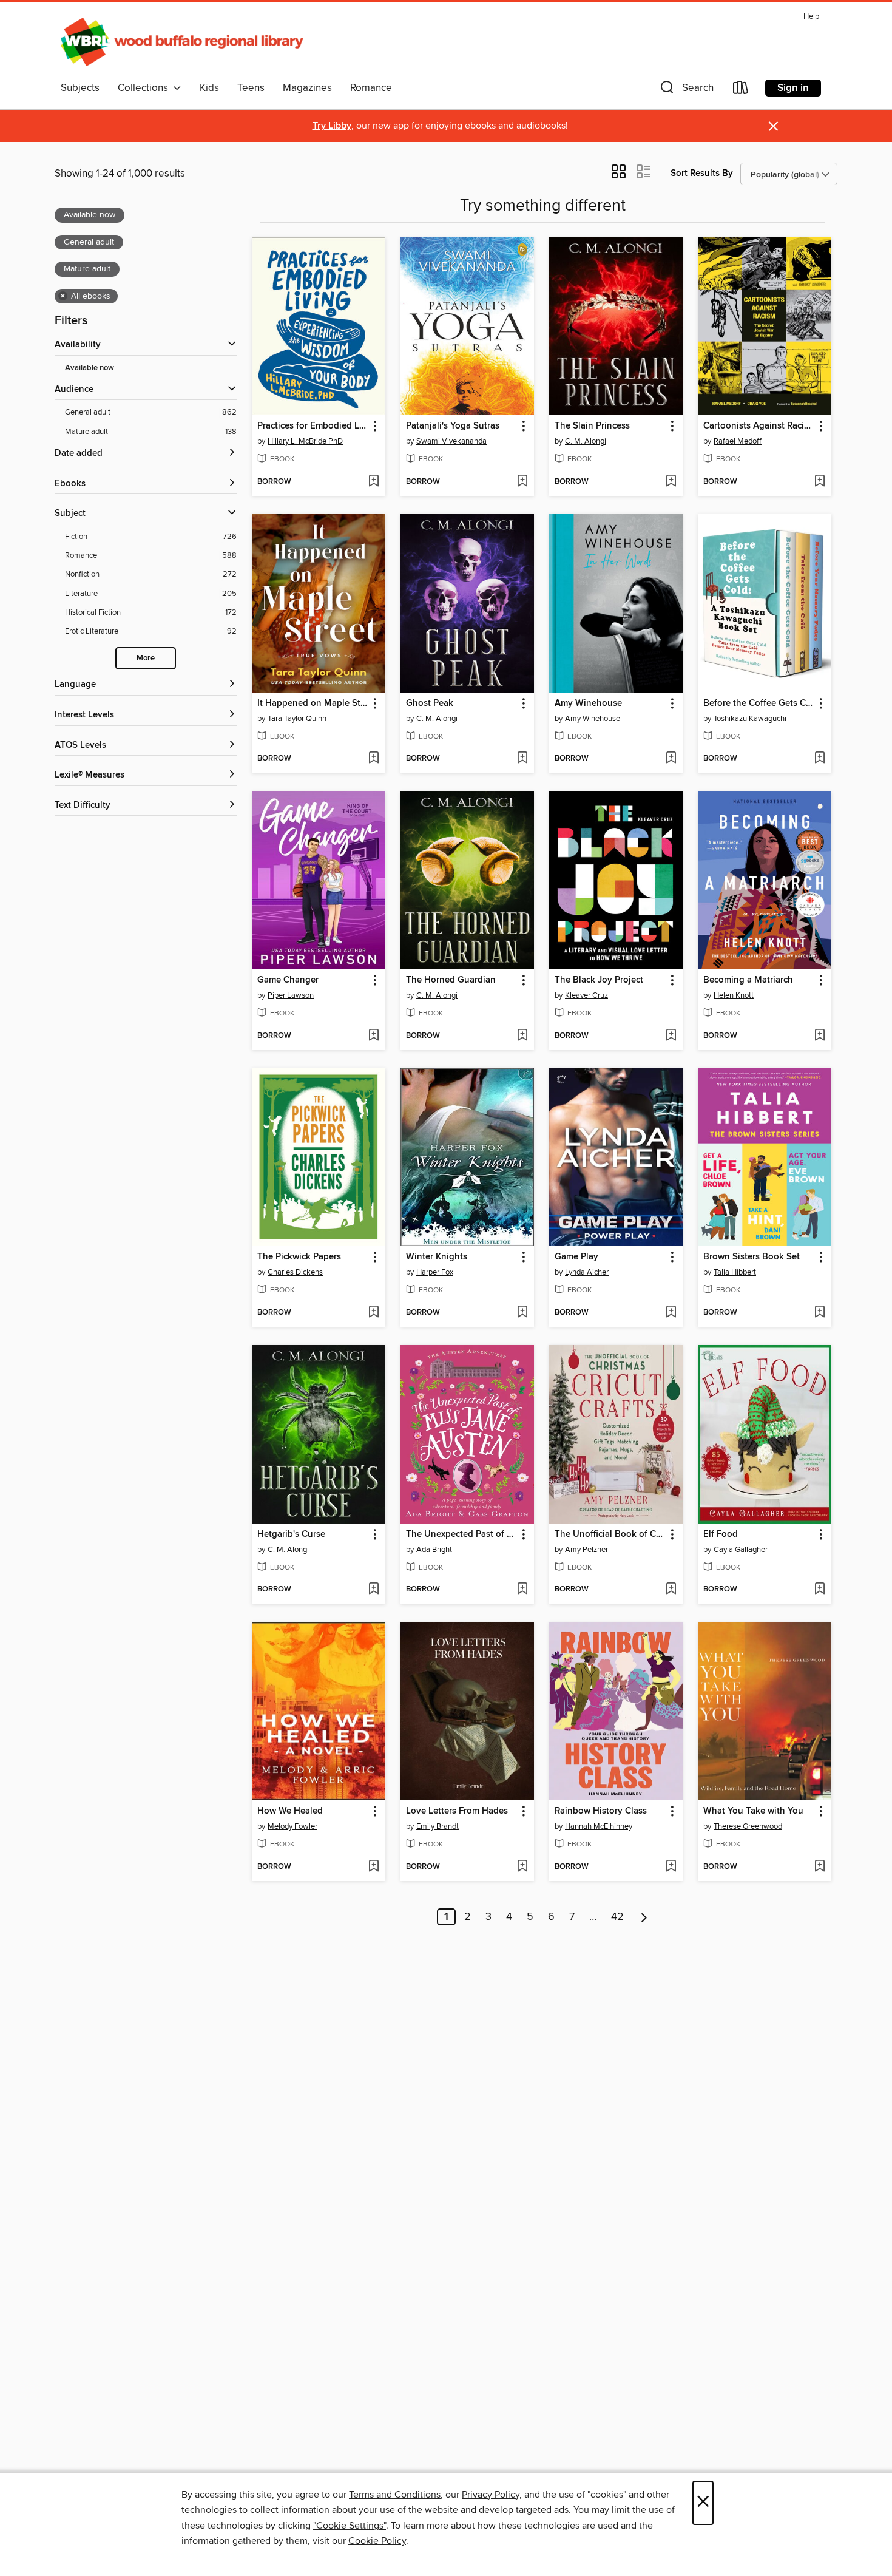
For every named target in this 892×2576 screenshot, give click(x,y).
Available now (90, 368)
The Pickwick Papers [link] (299, 1257)
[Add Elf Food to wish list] (819, 1590)
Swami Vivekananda (451, 441)
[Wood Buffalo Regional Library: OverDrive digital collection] (182, 42)
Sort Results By (702, 173)
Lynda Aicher (587, 1272)
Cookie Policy (377, 2541)
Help (811, 17)
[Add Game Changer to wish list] (373, 1036)
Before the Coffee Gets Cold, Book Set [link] (759, 703)
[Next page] (644, 1917)
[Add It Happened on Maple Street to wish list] (373, 759)
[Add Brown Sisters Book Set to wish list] (819, 1313)
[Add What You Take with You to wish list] (819, 1867)
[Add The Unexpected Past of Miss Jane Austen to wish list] (522, 1590)
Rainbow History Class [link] (601, 1811)
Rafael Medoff (738, 441)
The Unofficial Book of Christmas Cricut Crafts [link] (610, 1534)
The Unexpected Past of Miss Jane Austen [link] (461, 1534)
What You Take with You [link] (753, 1811)
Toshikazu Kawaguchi (750, 719)
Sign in (793, 88)
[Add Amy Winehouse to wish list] (671, 759)
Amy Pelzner (586, 1550)
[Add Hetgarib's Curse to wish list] (373, 1590)
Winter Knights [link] (437, 1257)
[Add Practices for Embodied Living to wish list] (373, 482)
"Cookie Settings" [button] (350, 2526)
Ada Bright (434, 1550)
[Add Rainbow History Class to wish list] (671, 1867)
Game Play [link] (576, 1257)
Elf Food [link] (721, 1534)
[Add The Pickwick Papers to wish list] (373, 1313)
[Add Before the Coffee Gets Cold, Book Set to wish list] (819, 759)
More (146, 658)
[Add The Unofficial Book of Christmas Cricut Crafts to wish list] (671, 1590)
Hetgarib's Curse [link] (291, 1534)
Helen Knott (734, 995)
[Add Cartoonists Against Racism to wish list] (819, 482)
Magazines (307, 88)
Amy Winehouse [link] (588, 703)
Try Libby (332, 126)
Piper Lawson (291, 995)
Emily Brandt (438, 1826)
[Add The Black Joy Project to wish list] (671, 1036)
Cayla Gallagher (741, 1550)
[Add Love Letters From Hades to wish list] (522, 1867)
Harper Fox (435, 1272)
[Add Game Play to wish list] (671, 1313)
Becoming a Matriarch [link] (748, 980)
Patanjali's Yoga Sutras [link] (453, 426)
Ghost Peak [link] (430, 703)
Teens (251, 88)
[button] (686, 90)
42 (617, 1917)
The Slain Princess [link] (592, 426)
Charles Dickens (295, 1272)
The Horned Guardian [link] (451, 980)
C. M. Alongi (586, 441)
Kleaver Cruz (586, 995)
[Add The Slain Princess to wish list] (671, 482)
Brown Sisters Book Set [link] (752, 1257)
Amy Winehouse (593, 719)
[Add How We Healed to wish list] (373, 1867)
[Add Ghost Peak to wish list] (522, 759)
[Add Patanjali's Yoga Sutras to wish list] (522, 482)
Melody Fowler (292, 1826)
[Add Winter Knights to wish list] (522, 1313)
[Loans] (741, 90)
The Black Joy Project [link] (599, 980)
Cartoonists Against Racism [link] (759, 426)
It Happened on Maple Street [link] (313, 703)
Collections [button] (145, 88)
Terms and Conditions (395, 2495)
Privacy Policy (491, 2495)
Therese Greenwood (748, 1826)
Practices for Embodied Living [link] (313, 426)
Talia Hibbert (735, 1272)
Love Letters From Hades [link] (457, 1811)
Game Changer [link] (288, 980)
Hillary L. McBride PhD (305, 441)
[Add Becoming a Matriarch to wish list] (819, 1036)
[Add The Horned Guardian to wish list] (522, 1036)
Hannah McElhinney (599, 1826)
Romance (371, 88)
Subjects (80, 88)
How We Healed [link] (290, 1811)
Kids (209, 88)
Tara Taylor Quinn (297, 719)
